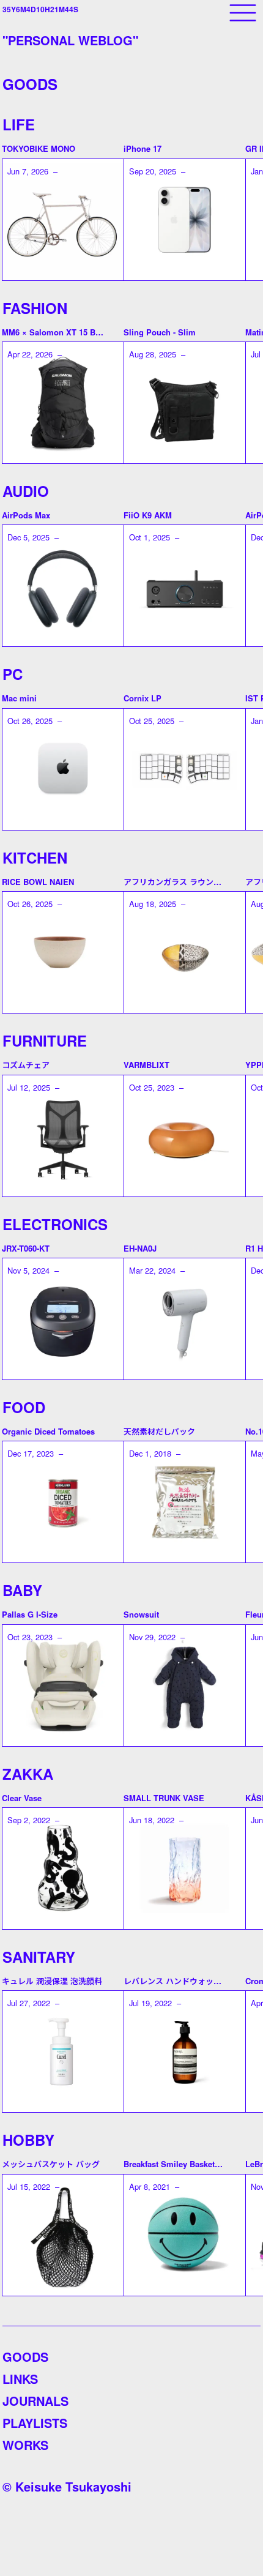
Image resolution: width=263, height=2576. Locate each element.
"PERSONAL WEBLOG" (70, 40)
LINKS (20, 2379)
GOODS (25, 2357)
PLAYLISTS (35, 2423)
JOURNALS (35, 2401)
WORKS (25, 2445)
